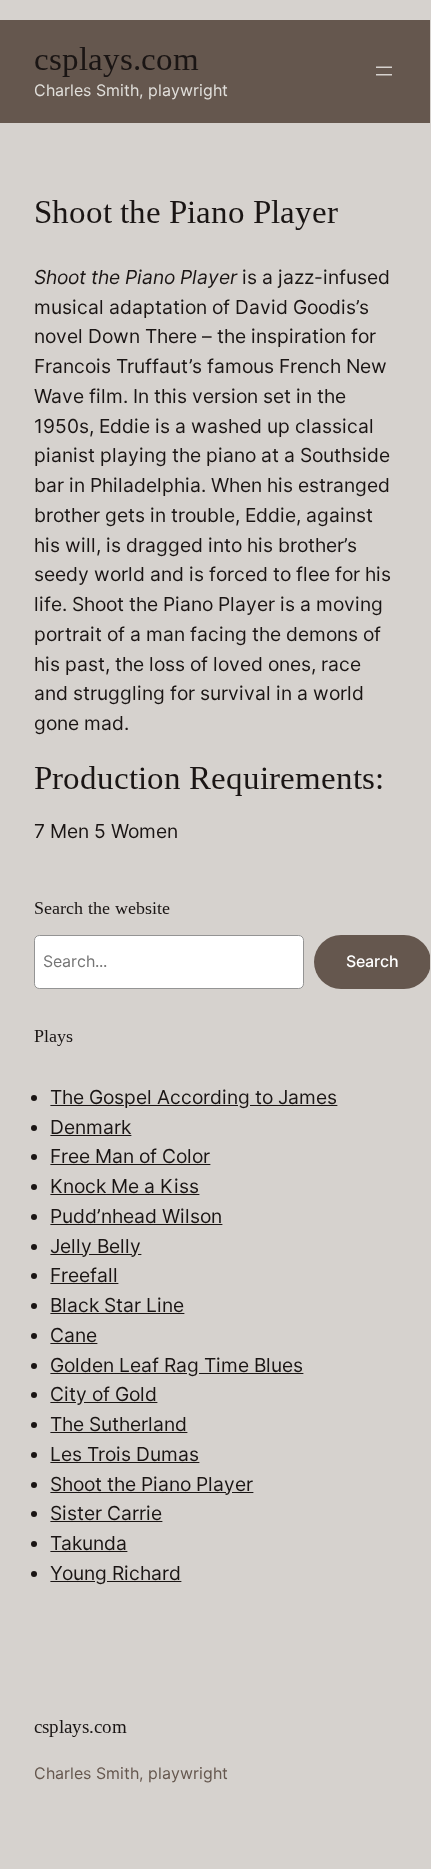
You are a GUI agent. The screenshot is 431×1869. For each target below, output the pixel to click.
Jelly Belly (95, 1246)
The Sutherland (118, 1424)
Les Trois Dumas (124, 1454)
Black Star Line (117, 1305)
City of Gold (103, 1394)
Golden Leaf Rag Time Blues (176, 1365)
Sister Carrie (106, 1513)
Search (372, 961)
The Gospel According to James (193, 1097)
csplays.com (116, 58)
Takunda (88, 1543)
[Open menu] (384, 71)
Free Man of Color (130, 1156)
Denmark (90, 1127)
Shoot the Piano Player (151, 1484)
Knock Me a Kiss (124, 1186)
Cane (73, 1335)
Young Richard (115, 1573)
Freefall (84, 1275)
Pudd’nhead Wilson (136, 1216)
